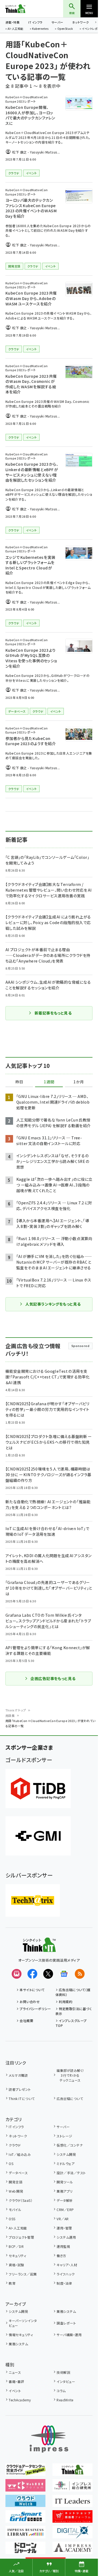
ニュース (15, 2372)
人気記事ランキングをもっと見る (53, 1304)
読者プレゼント (20, 2089)
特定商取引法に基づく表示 (74, 2011)
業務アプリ (64, 2191)
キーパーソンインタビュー (23, 2323)
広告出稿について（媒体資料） (73, 1992)
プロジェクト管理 (21, 2237)
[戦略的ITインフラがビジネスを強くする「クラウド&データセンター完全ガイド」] (25, 2472)
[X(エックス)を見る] (48, 1974)
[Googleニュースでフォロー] (64, 1974)
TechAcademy (20, 2400)
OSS (12, 2219)
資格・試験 (16, 2265)
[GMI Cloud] (38, 1836)
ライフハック (66, 2274)
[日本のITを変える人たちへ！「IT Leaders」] (72, 2503)
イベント (15, 2391)
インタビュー (66, 2381)
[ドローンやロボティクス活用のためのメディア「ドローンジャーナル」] (25, 2550)
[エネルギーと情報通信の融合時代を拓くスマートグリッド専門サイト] (25, 2519)
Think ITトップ (16, 1710)
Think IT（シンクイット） (24, 9)
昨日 (19, 1082)
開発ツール (65, 2182)
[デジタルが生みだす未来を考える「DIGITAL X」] (72, 2535)
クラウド (15, 2145)
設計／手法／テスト (71, 2173)
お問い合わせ (30, 2002)
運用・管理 (64, 2228)
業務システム (66, 2311)
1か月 (79, 1082)
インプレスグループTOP (71, 2023)
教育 (12, 2283)
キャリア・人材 (67, 2265)
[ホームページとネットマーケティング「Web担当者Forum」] (25, 2488)
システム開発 (66, 2154)
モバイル (15, 2210)
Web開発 (16, 2191)
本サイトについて (32, 1990)
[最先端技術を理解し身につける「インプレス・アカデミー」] (72, 2550)
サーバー (57, 22)
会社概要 (26, 2021)
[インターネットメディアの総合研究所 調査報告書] (72, 2488)
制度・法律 (64, 2283)
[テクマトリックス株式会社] (33, 1900)
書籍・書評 (16, 2381)
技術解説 (63, 2372)
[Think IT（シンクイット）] (39, 1948)
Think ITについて (22, 2099)
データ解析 (65, 2200)
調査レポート (66, 2323)
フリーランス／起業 (23, 2274)
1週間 (49, 1082)
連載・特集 (13, 22)
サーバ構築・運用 (69, 2335)
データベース (18, 2173)
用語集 (10, 1716)
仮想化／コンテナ (70, 2145)
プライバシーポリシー (35, 2009)
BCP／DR (16, 2246)
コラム (61, 2391)
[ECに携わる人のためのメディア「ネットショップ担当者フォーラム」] (72, 2519)
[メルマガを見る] (17, 1974)
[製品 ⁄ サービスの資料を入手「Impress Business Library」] (25, 2535)
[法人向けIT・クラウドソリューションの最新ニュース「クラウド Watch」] (25, 2503)
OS (11, 2163)
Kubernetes (40, 29)
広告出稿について (70, 2099)
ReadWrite (65, 2400)
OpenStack (65, 29)
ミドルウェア (66, 2163)
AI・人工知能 (15, 29)
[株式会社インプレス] (49, 2439)
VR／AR (63, 2219)
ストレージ (64, 2136)
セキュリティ (17, 2256)
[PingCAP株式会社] (38, 1788)
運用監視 (63, 2246)
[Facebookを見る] (32, 1974)
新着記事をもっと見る (53, 1013)
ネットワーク (81, 22)
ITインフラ (35, 22)
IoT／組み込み (20, 2154)
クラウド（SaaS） (21, 2200)
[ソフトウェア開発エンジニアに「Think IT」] (72, 2472)
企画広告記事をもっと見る (53, 1678)
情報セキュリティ (21, 2335)
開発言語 (16, 2182)
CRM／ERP (65, 2210)
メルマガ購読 (18, 2075)
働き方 (61, 2256)
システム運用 (66, 2237)
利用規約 (66, 2002)
